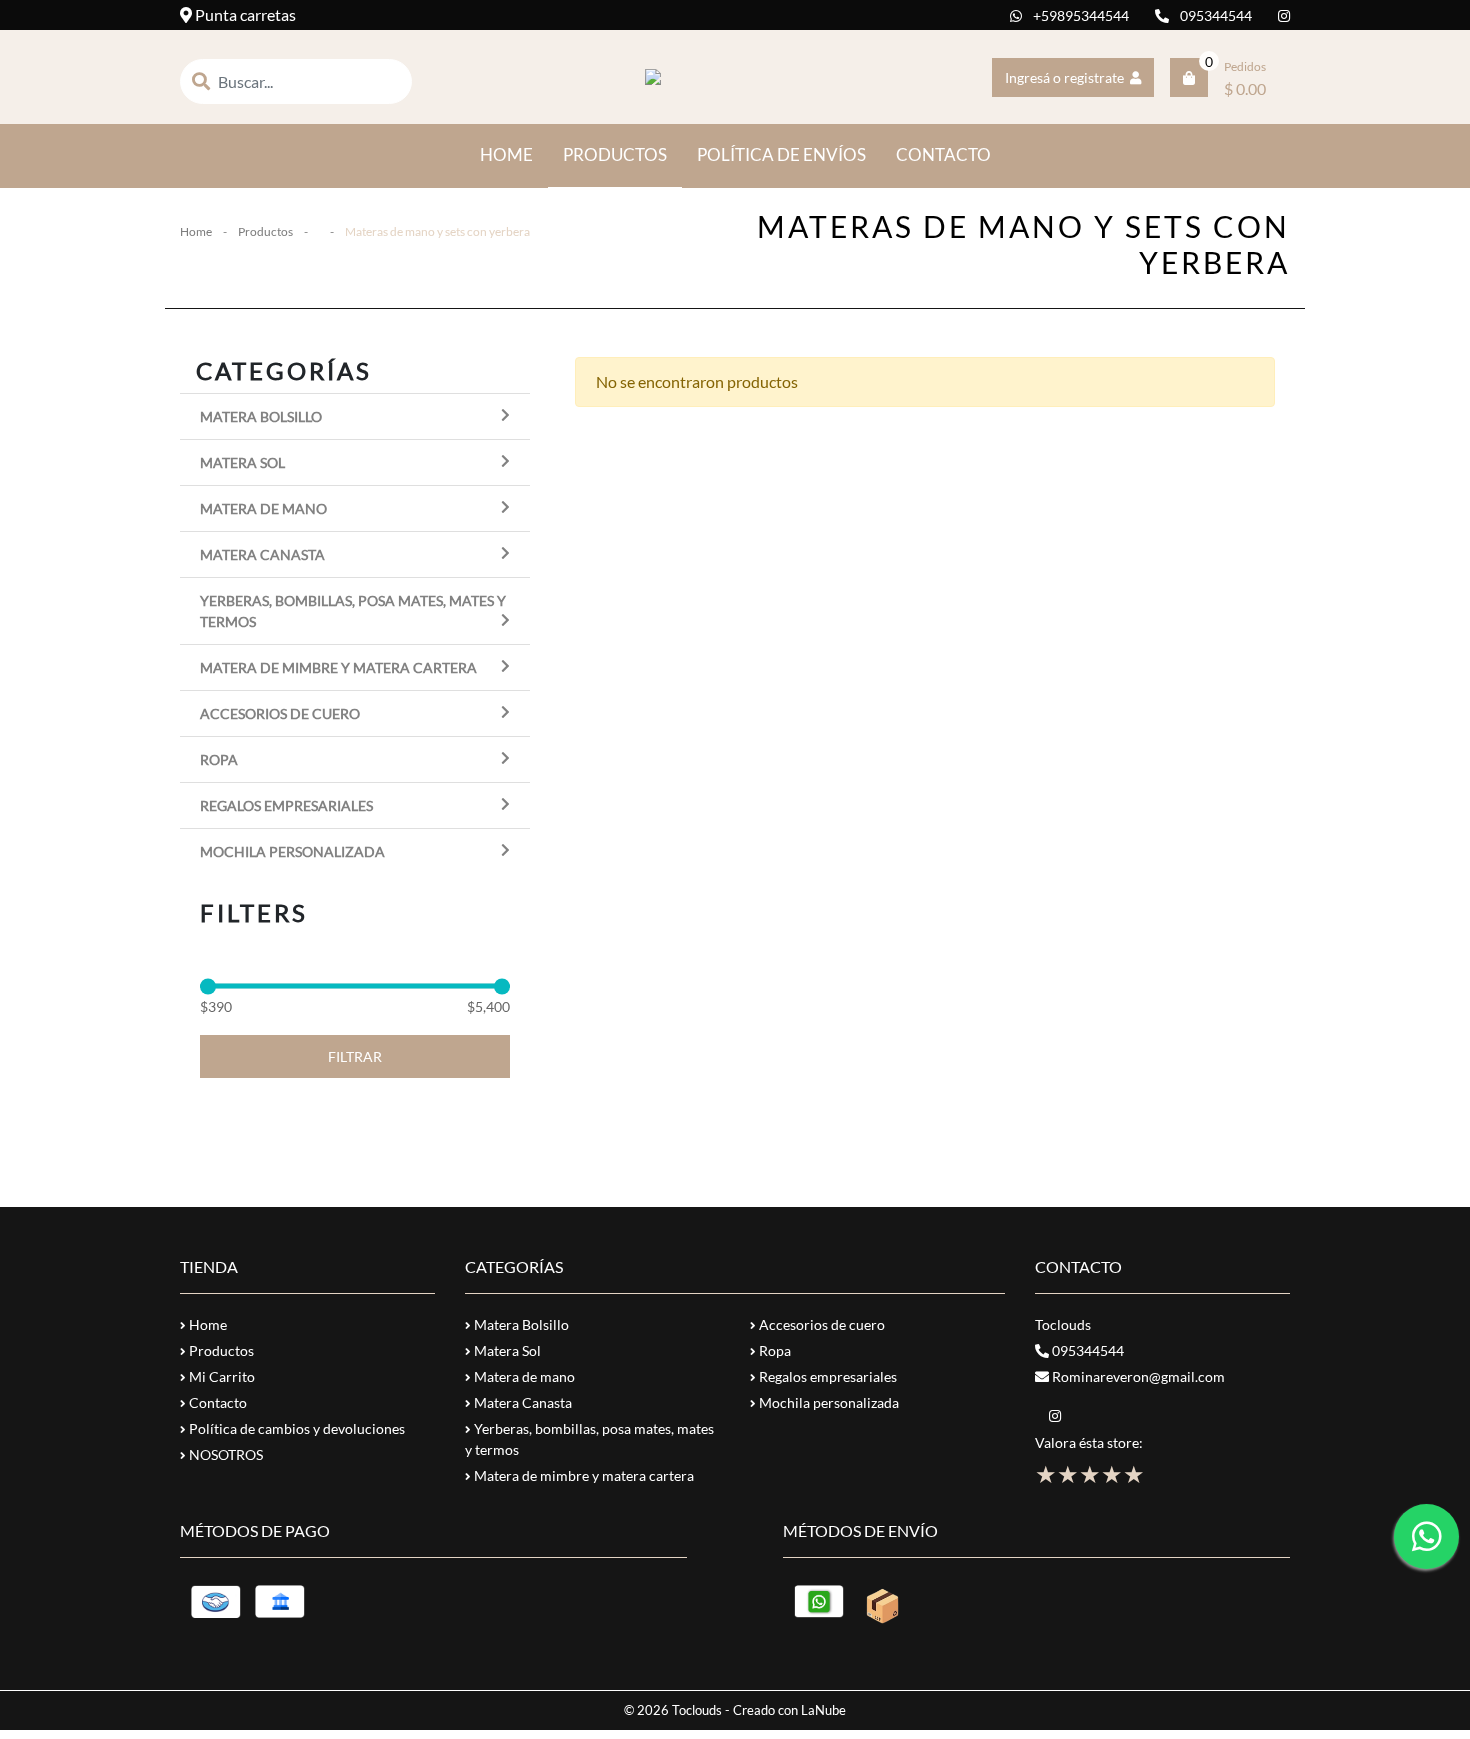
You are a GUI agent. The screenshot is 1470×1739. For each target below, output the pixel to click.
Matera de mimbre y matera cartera (338, 667)
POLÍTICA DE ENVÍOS (781, 154)
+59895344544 (1079, 15)
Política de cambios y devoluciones (295, 1428)
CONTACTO (943, 154)
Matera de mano (263, 508)
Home (196, 231)
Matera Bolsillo (261, 416)
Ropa (219, 759)
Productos (265, 231)
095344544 (1214, 15)
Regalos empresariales (286, 805)
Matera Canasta (262, 554)
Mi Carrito (220, 1376)
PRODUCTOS (615, 154)
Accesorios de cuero (280, 713)
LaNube (823, 1710)
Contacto (216, 1402)
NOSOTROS (224, 1454)
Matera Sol (242, 462)
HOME (514, 154)
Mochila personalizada (292, 851)
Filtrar (355, 1056)
